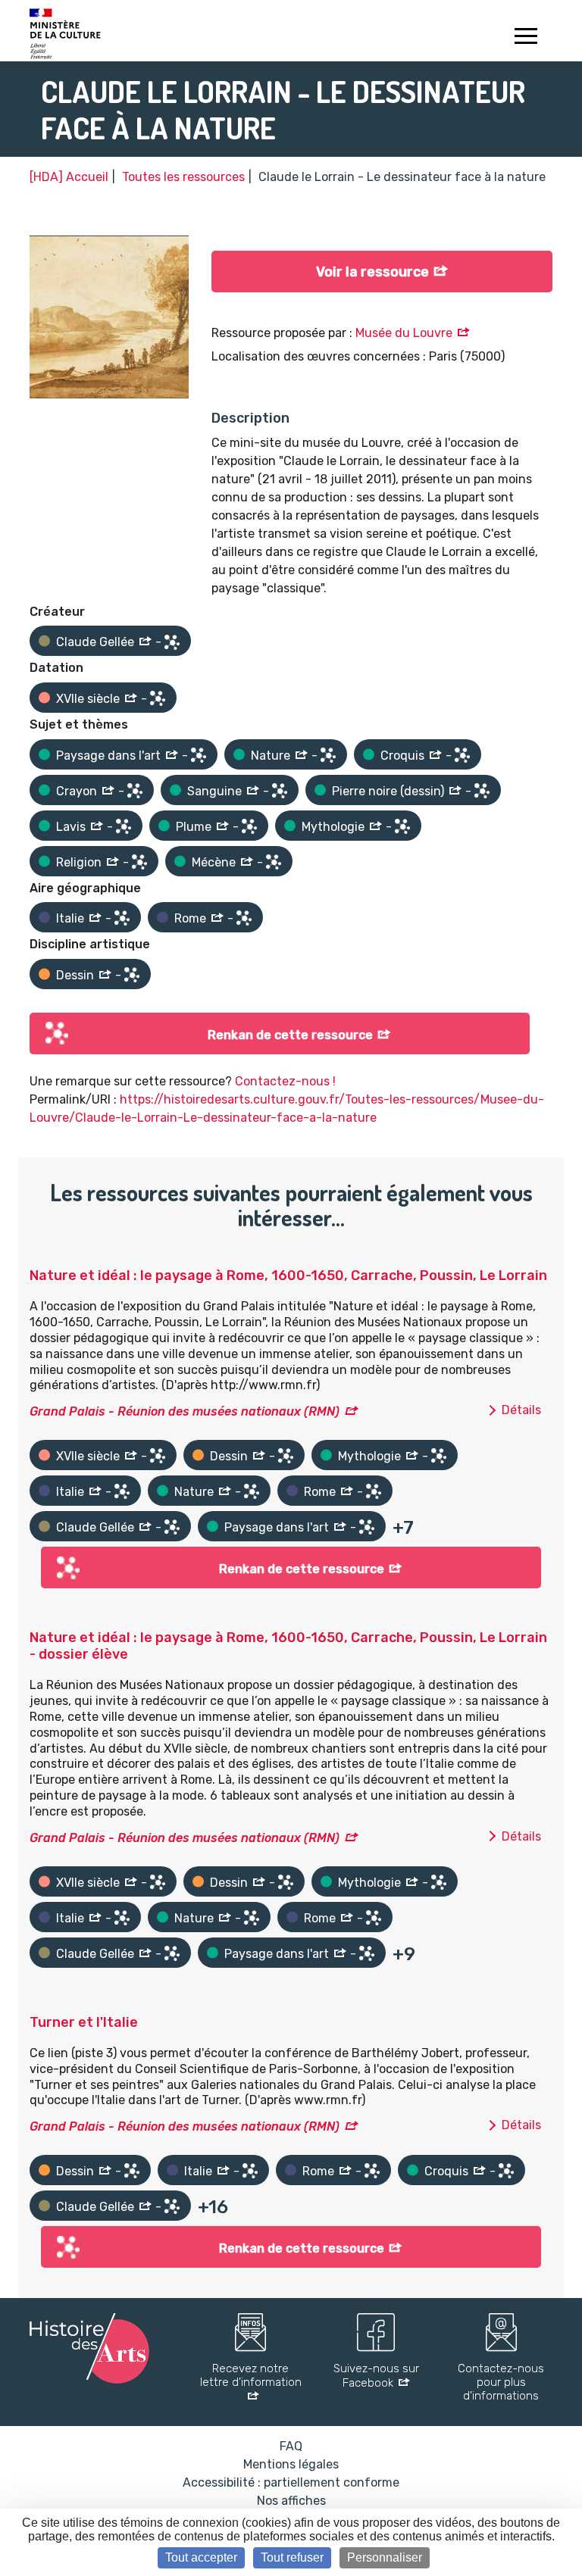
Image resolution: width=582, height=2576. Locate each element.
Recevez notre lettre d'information (251, 2375)
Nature (271, 756)
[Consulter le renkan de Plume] (249, 826)
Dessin (75, 975)
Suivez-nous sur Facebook (376, 2376)
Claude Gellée (95, 642)
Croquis (402, 756)
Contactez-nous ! (285, 1081)
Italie (70, 918)
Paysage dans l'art (108, 756)
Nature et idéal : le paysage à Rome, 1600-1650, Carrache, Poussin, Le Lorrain (288, 1276)
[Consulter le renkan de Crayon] (135, 791)
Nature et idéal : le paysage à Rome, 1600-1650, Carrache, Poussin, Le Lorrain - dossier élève (288, 1646)
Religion (79, 862)
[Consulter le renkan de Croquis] (462, 755)
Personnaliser (385, 2557)
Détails (521, 1410)
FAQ (291, 2446)
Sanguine (214, 791)
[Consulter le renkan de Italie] (122, 918)
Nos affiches (291, 2501)
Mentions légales (291, 2464)
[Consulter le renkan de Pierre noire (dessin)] (482, 791)
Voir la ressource (372, 272)
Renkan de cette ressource (290, 1035)
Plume (194, 827)
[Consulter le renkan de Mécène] (274, 862)
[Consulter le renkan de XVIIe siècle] (158, 698)
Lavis (71, 827)
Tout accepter (201, 2557)
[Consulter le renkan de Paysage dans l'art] (199, 755)
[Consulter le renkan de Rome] (244, 918)
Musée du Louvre (404, 333)
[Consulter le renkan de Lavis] (124, 826)
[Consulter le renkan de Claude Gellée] (172, 642)
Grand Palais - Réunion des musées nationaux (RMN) (185, 1411)
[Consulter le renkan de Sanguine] (280, 791)
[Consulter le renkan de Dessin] (132, 975)
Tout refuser (292, 2557)
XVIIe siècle (88, 699)
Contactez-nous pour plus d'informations (501, 2382)
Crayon (77, 791)
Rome (190, 918)
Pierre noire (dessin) (388, 791)
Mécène (214, 862)
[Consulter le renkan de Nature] (328, 755)
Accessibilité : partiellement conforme (291, 2482)
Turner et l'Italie (84, 2022)
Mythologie (333, 827)
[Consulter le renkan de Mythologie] (402, 826)
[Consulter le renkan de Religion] (139, 862)
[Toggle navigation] (526, 38)
